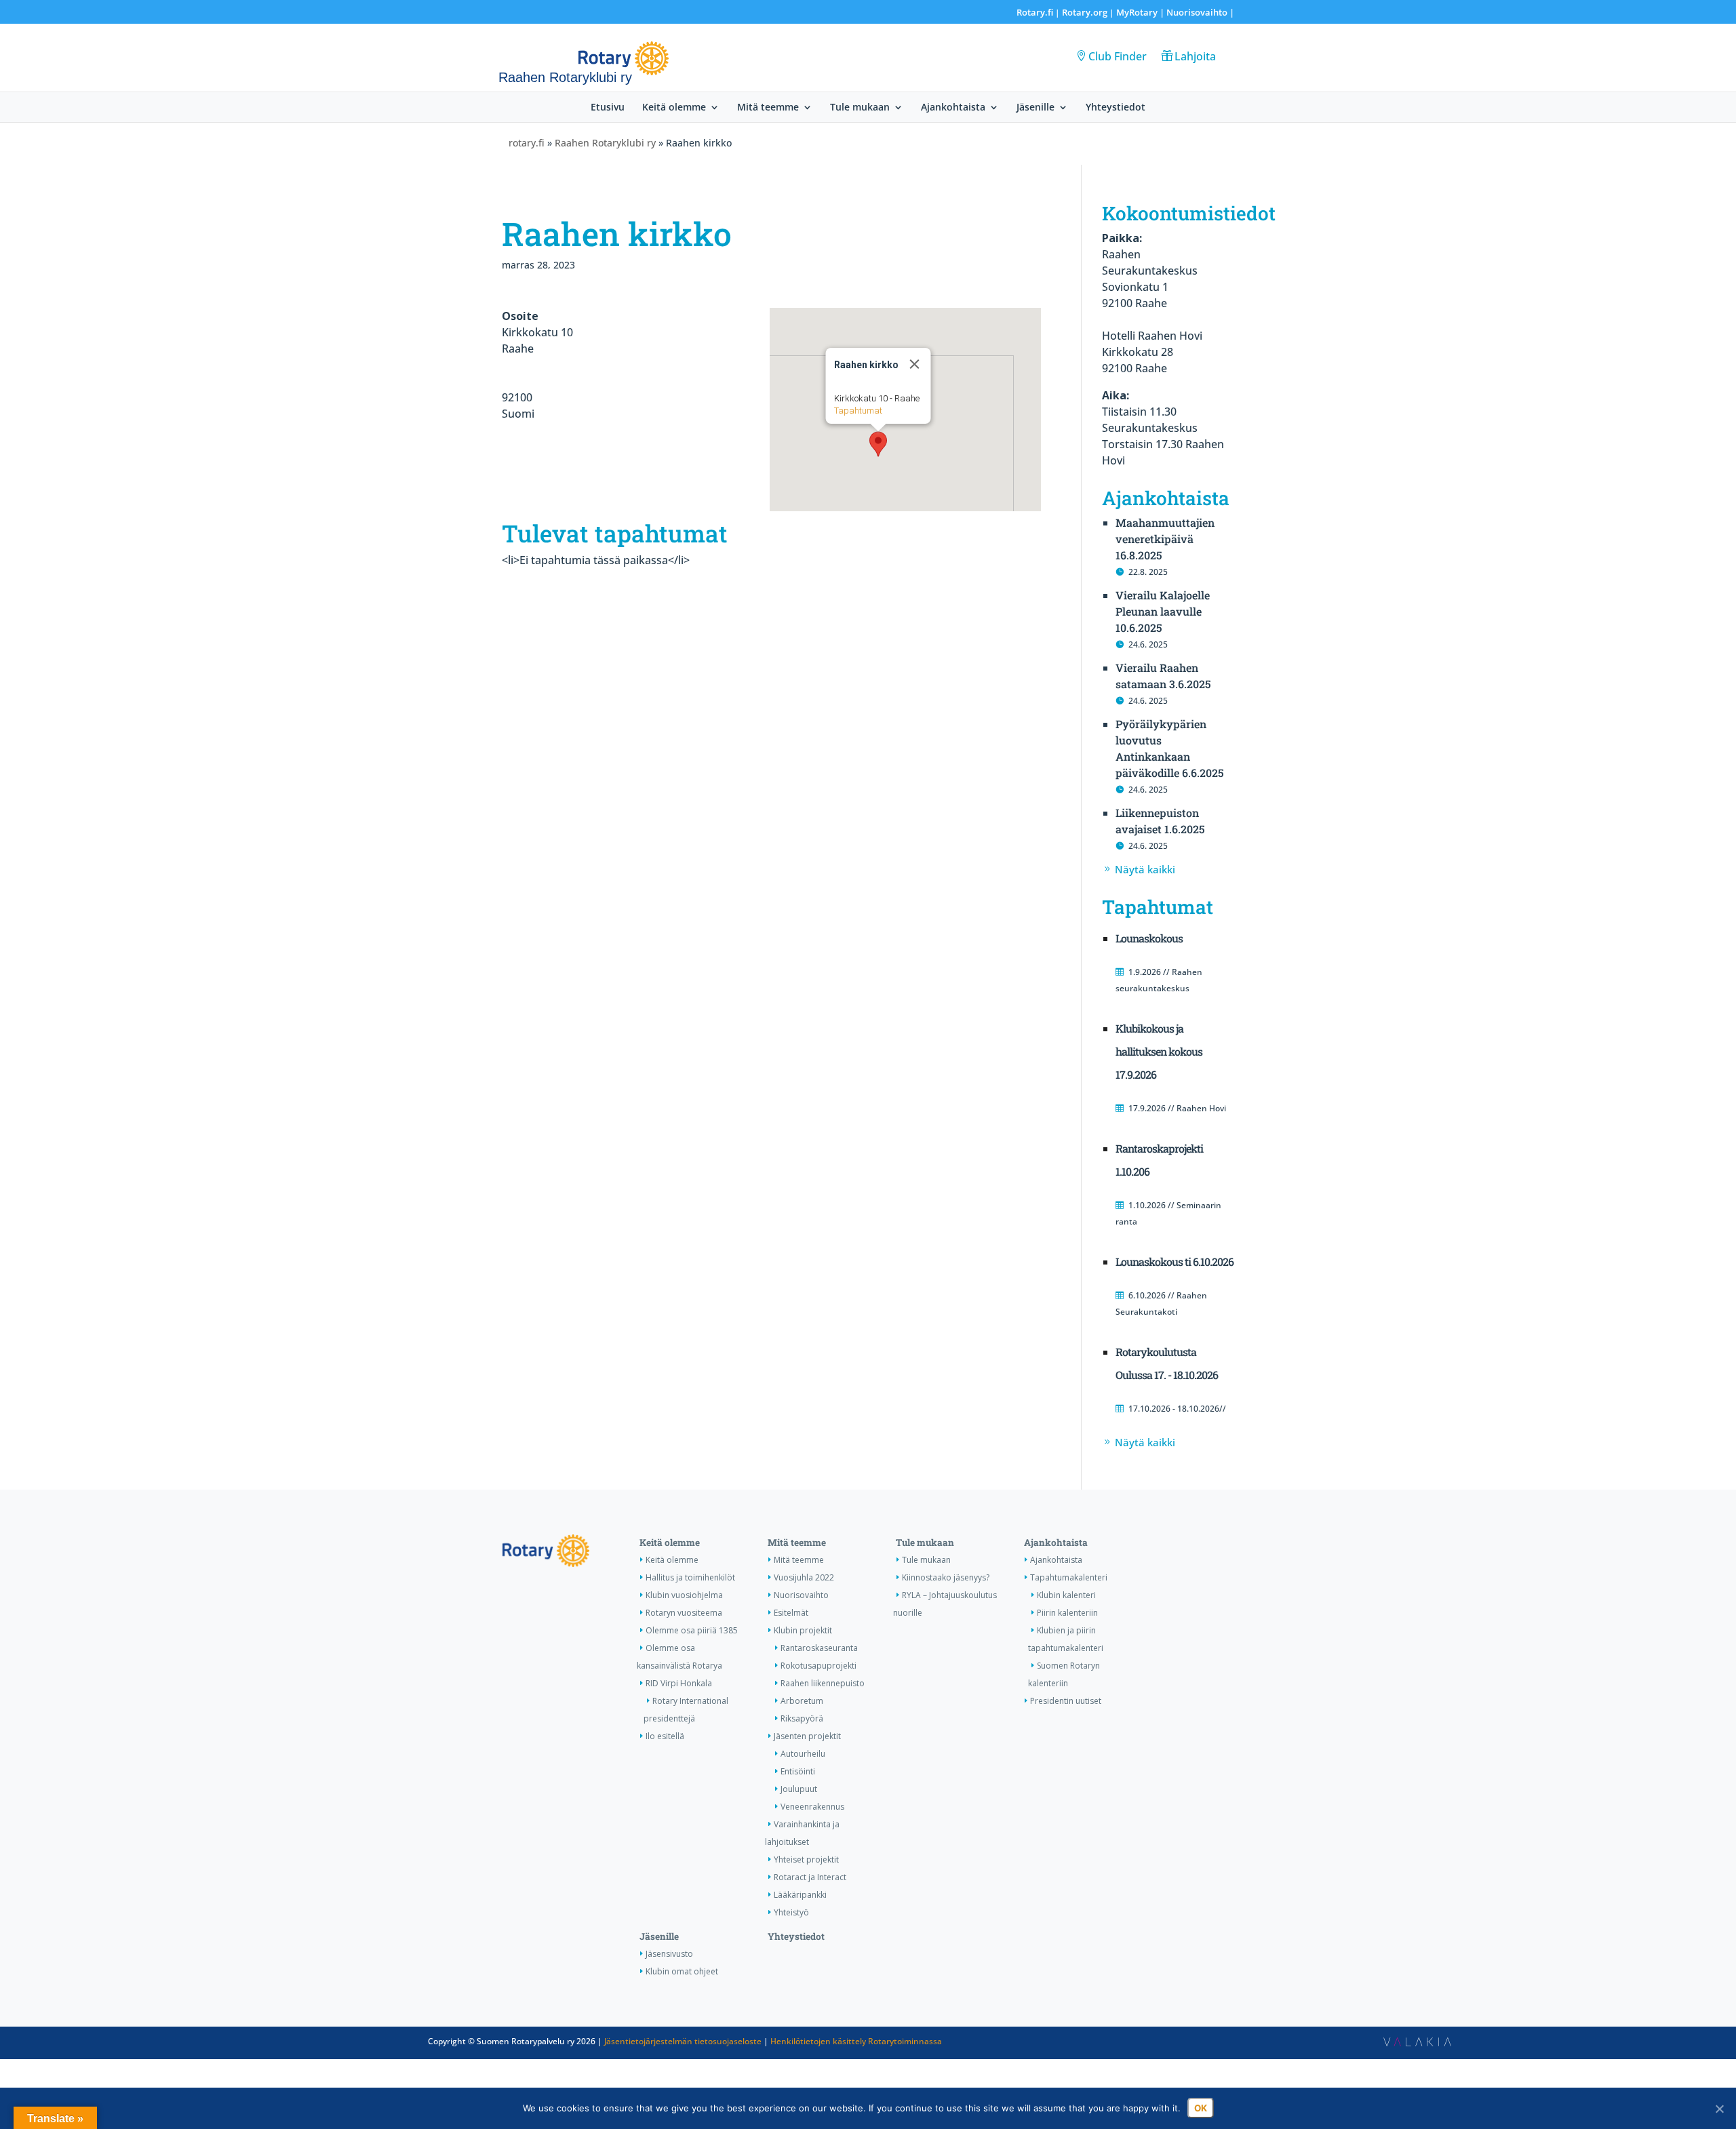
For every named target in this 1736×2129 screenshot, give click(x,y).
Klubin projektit (803, 1630)
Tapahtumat (858, 411)
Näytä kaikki (1145, 869)
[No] (1719, 2109)
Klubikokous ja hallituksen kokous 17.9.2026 (1159, 1051)
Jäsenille (1035, 108)
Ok (1201, 2108)
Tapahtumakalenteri (1069, 1577)
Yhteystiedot (1116, 108)
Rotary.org (1085, 12)
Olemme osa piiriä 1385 (692, 1630)
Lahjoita (1195, 56)
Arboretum (802, 1701)
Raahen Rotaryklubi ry (605, 143)
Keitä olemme (674, 108)
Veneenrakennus (812, 1807)
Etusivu (608, 108)
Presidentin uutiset (1066, 1701)
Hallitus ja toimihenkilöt (690, 1577)
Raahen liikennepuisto (823, 1683)
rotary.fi (527, 143)
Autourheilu (803, 1754)
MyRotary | (1141, 12)
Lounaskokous (1149, 938)
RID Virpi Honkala (679, 1683)
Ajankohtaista (953, 108)
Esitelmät (791, 1613)
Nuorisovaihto (1197, 12)
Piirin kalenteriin (1067, 1613)
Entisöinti (798, 1771)
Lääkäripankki (800, 1895)
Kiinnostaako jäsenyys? (946, 1577)
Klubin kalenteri (1066, 1595)
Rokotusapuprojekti (818, 1666)
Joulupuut (799, 1789)
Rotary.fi (1035, 12)
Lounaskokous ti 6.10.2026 (1175, 1261)
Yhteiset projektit (806, 1859)
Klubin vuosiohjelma (684, 1595)
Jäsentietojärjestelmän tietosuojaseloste (683, 2041)
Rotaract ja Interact (810, 1877)
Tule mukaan (860, 108)
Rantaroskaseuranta (819, 1648)
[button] (878, 444)
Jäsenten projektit (807, 1736)
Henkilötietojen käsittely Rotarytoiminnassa (856, 2041)
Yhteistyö (791, 1912)
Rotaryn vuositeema (684, 1613)
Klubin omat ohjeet (682, 1971)
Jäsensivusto (669, 1954)
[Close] (915, 364)
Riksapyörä (802, 1718)
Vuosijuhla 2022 (804, 1577)
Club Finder (1118, 56)
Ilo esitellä (665, 1736)
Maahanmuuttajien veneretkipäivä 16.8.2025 (1165, 539)
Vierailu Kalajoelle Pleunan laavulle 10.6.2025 (1163, 611)
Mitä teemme (768, 108)
